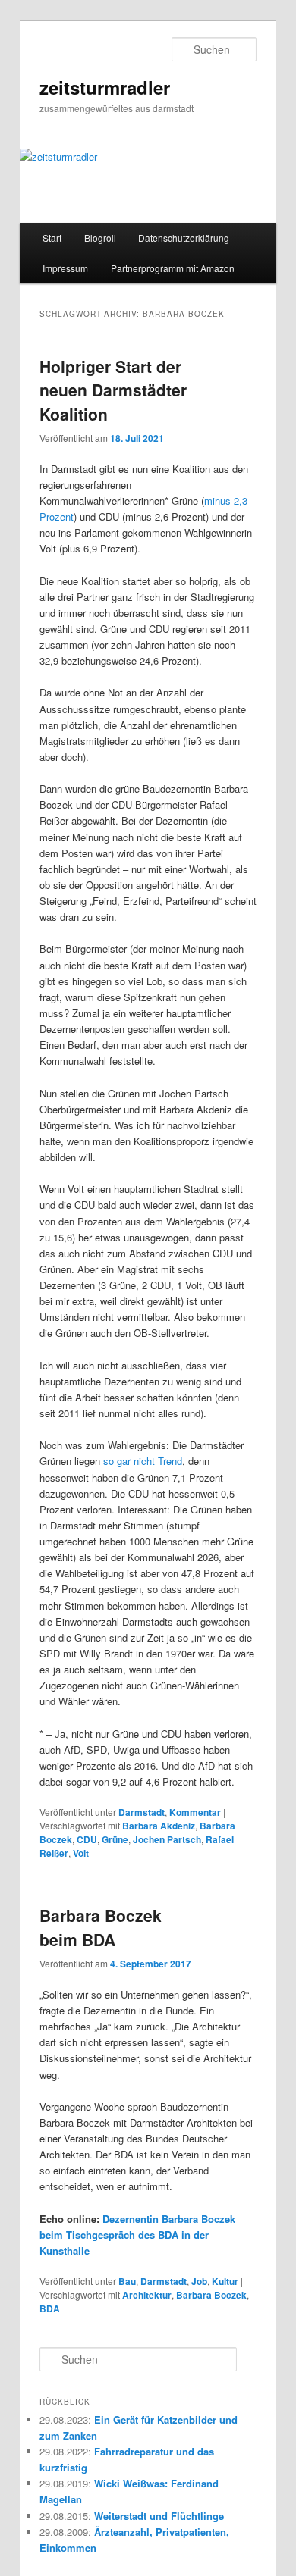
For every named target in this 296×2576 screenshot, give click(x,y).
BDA (50, 2308)
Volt (81, 1853)
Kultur (225, 2281)
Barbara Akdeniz (159, 1826)
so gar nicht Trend (143, 1461)
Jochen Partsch (167, 1839)
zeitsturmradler (105, 87)
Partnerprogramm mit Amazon (173, 268)
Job (199, 2281)
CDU (87, 1839)
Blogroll (100, 238)
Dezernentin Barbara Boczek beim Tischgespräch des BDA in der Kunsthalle (137, 2235)
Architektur (147, 2295)
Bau (127, 2281)
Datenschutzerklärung (184, 238)
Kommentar (195, 1812)
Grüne (115, 1839)
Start (52, 238)
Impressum (65, 268)
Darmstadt (142, 1812)
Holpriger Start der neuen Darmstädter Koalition (113, 390)
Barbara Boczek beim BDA (101, 1927)
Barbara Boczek (211, 2295)
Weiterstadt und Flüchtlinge (159, 2516)
